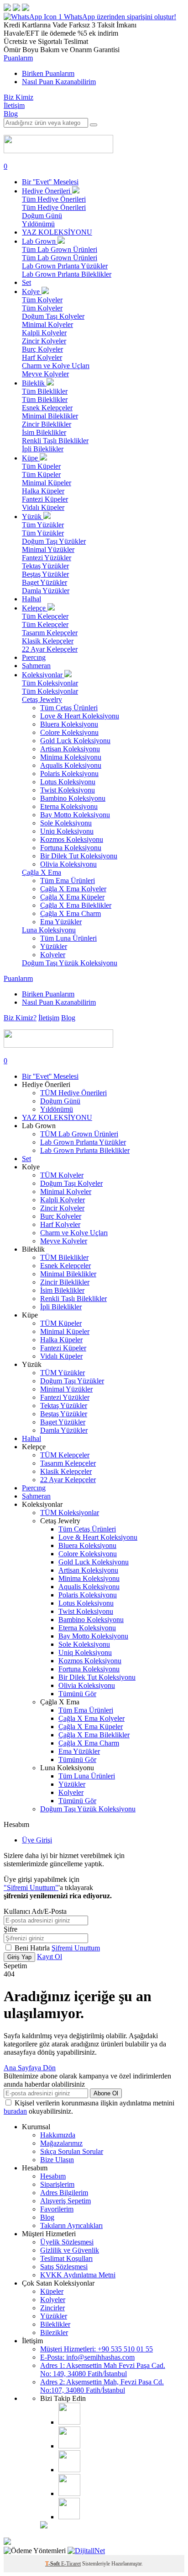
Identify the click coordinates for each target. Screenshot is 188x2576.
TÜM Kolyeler (62, 1175)
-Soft (53, 2564)
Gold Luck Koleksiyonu (75, 741)
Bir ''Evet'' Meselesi (50, 182)
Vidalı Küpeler (43, 507)
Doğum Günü (42, 216)
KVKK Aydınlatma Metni (78, 2275)
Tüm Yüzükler (43, 525)
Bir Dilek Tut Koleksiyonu (79, 856)
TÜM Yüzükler (63, 1373)
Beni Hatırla (33, 1948)
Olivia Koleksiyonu (68, 864)
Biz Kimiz (18, 97)
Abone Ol (106, 2093)
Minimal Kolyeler (47, 324)
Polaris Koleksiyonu (69, 774)
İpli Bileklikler (43, 449)
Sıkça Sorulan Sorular (72, 2151)
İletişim (14, 105)
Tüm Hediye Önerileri (54, 199)
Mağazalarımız (61, 2143)
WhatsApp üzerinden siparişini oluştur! (120, 17)
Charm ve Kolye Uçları (56, 366)
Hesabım (53, 2176)
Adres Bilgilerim (64, 2193)
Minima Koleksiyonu (71, 757)
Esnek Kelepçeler (47, 408)
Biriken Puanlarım (48, 73)
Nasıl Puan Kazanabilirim (59, 82)
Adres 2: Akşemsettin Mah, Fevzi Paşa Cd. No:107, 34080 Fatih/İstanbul (102, 2386)
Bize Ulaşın (57, 2160)
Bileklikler (55, 2324)
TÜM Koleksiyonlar (70, 1513)
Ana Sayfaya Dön (30, 2068)
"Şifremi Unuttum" (31, 1888)
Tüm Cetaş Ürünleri (69, 708)
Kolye (32, 292)
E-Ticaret (71, 2564)
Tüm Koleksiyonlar (50, 683)
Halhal (31, 599)
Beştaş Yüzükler (45, 574)
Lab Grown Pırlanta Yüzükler (65, 266)
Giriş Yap (19, 1957)
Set (26, 282)
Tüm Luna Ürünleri (68, 938)
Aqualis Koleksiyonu (71, 765)
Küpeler (52, 2291)
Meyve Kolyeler (45, 374)
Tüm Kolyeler (42, 300)
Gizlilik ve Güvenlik (70, 2250)
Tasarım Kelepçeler (50, 633)
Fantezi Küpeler (45, 499)
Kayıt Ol (50, 1957)
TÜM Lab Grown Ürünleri (79, 1134)
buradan (15, 2111)
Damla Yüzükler (46, 591)
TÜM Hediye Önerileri (73, 1093)
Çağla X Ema (42, 872)
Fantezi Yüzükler (47, 558)
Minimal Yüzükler (48, 549)
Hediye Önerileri (47, 191)
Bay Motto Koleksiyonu (75, 815)
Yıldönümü (38, 224)
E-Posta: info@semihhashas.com (87, 2357)
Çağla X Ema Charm (70, 913)
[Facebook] (69, 2446)
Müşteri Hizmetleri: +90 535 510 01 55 (97, 2349)
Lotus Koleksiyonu (68, 782)
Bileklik (34, 383)
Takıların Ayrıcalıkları (71, 2225)
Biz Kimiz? (20, 1018)
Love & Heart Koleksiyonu (80, 716)
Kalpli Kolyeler (44, 333)
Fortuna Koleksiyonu (71, 848)
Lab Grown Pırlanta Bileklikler (67, 274)
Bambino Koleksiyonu (73, 798)
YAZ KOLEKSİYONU (57, 232)
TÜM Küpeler (61, 1323)
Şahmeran (36, 666)
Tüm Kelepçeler (45, 616)
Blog (11, 114)
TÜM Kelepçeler (65, 1455)
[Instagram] (69, 2422)
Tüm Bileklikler (45, 391)
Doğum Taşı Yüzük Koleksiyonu (70, 963)
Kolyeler (53, 955)
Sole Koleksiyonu (66, 823)
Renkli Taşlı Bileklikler (55, 441)
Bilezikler (54, 2332)
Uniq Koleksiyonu (67, 831)
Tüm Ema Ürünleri (68, 881)
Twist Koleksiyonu (68, 790)
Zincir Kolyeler (44, 341)
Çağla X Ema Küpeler (72, 897)
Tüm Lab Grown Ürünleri (60, 249)
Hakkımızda (58, 2135)
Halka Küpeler (43, 491)
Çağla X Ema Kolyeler (73, 889)
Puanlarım (18, 58)
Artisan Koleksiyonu (70, 749)
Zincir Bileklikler (47, 424)
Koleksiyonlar (43, 675)
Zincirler (52, 2308)
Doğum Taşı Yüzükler (54, 541)
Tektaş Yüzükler (45, 566)
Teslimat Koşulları (66, 2258)
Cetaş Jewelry (42, 699)
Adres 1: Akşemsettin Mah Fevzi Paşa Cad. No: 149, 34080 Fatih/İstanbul (103, 2370)
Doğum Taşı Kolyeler (53, 316)
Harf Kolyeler (42, 357)
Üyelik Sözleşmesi (67, 2242)
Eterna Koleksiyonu (69, 806)
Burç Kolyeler (42, 349)
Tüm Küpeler (41, 466)
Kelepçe (35, 608)
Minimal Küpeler (47, 483)
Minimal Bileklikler (50, 416)
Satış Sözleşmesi (64, 2267)
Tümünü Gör (77, 1694)
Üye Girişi (37, 1840)
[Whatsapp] (69, 2517)
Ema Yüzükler (61, 922)
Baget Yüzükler (44, 582)
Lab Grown (40, 241)
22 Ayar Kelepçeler (50, 649)
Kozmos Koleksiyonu (72, 839)
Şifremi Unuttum (76, 1948)
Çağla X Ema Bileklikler (76, 905)
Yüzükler (54, 946)
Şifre (10, 1929)
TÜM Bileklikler (64, 1257)
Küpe (31, 458)
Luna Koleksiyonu (49, 930)
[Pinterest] (69, 2493)
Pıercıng (34, 657)
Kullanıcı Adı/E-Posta (35, 1911)
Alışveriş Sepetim (65, 2201)
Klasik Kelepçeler (48, 641)
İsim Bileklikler (44, 432)
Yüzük (33, 517)
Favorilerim (57, 2209)
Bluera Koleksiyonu (69, 724)
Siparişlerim (57, 2184)
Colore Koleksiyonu (69, 732)
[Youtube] (69, 2470)
